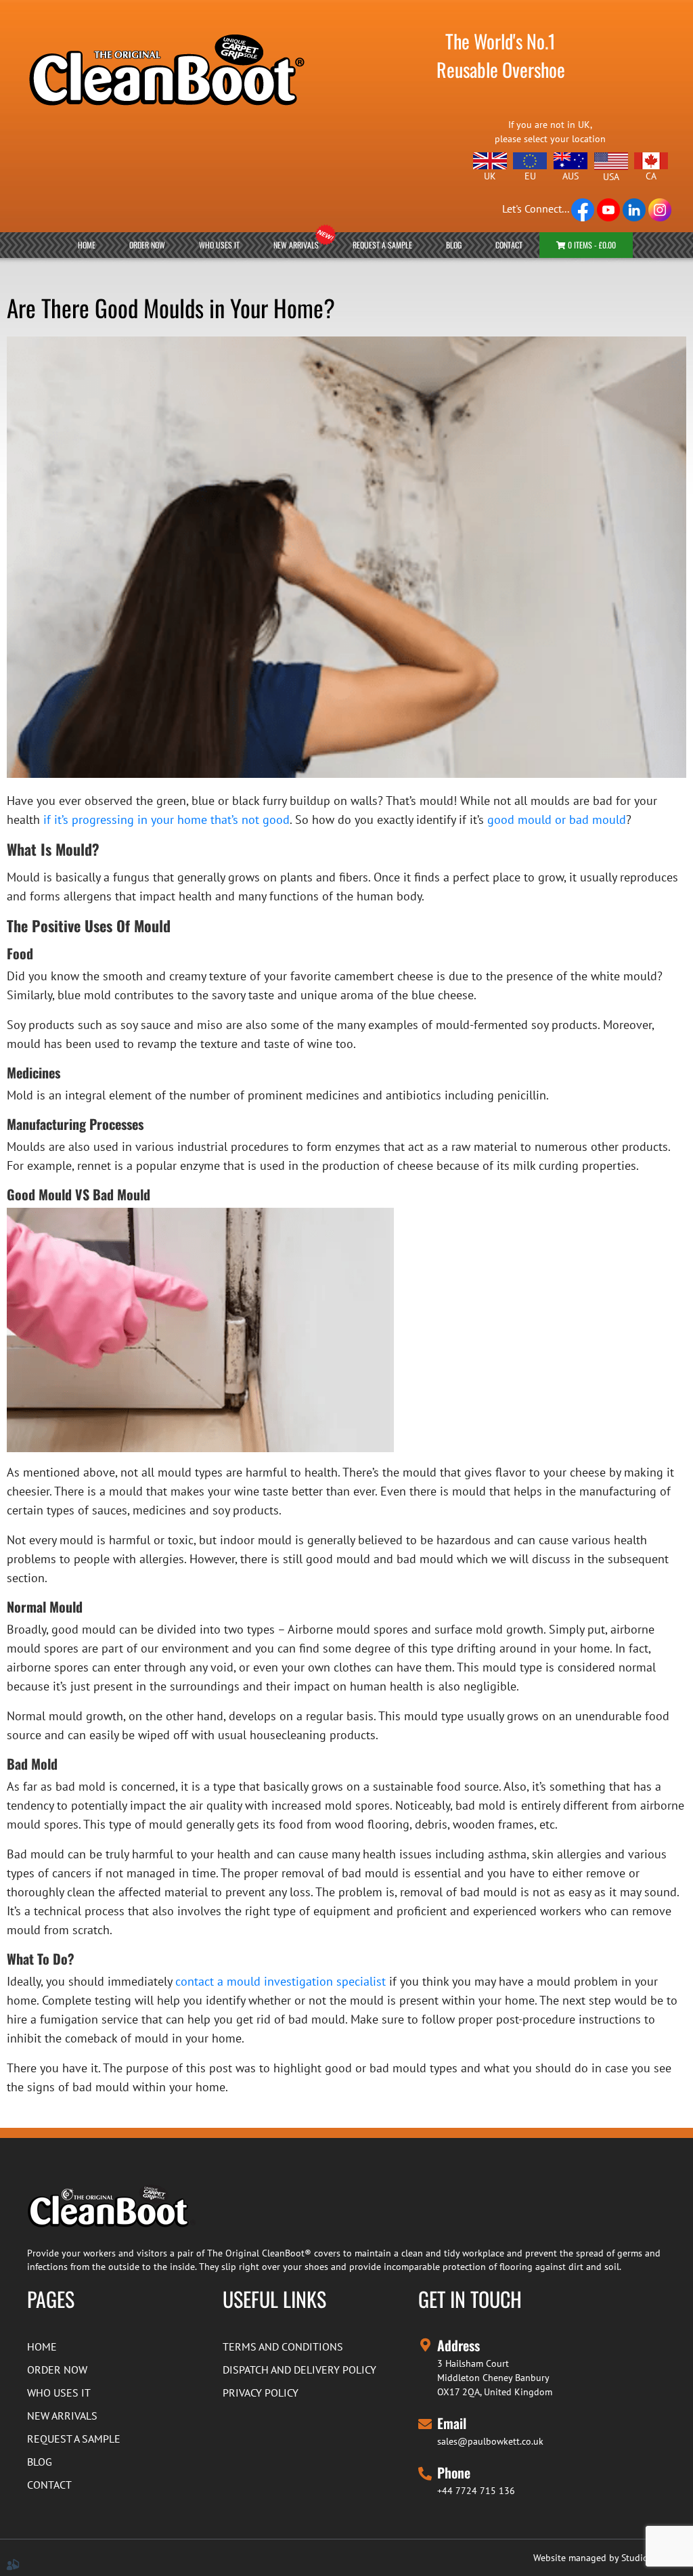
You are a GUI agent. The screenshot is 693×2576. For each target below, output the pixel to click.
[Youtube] (610, 209)
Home (87, 245)
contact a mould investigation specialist (281, 1981)
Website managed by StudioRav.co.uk (610, 2558)
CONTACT (509, 245)
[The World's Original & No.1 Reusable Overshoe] (165, 58)
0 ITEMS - (591, 245)
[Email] (425, 2422)
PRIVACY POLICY (261, 2393)
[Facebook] (584, 209)
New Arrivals (296, 245)
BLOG (454, 245)
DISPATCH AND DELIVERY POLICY (299, 2370)
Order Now (147, 245)
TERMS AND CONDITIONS (283, 2346)
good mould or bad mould (557, 820)
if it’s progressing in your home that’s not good (166, 820)
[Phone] (425, 2471)
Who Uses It (219, 245)
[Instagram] (660, 209)
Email (452, 2423)
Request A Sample (382, 245)
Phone (454, 2472)
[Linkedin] (635, 209)
